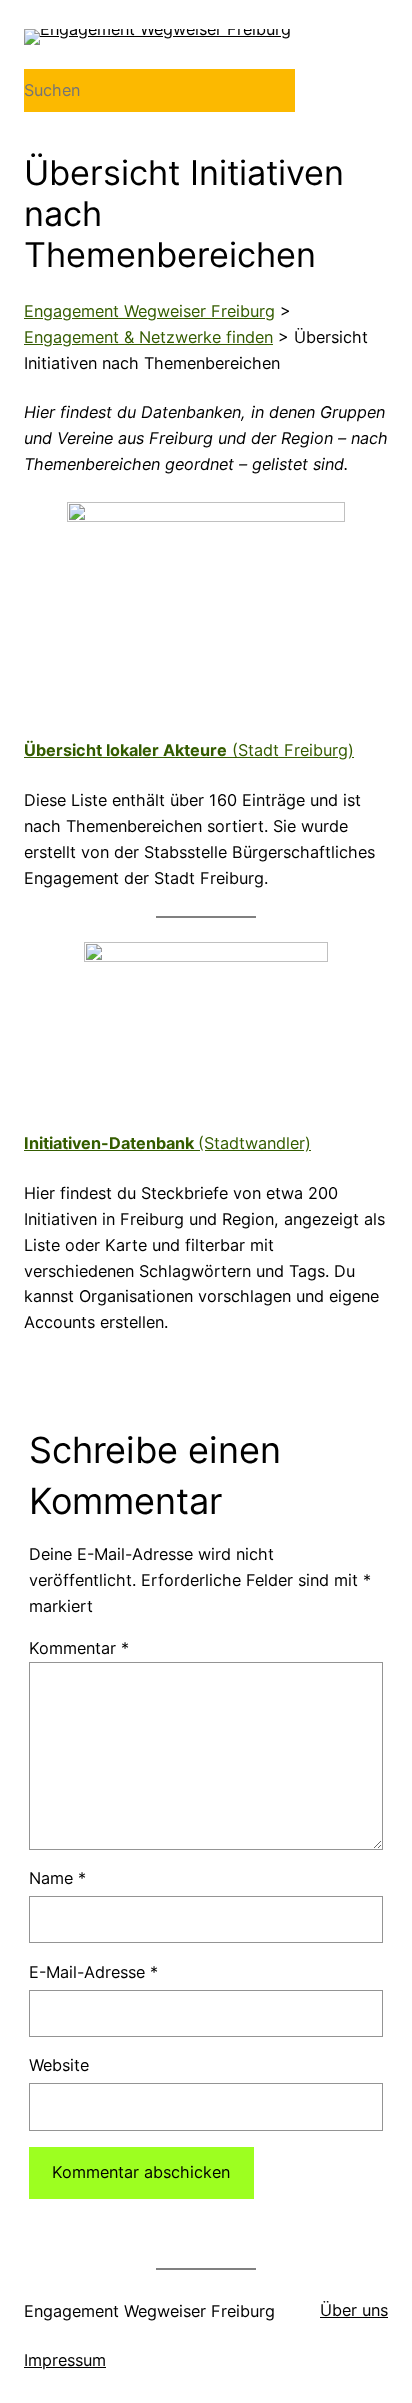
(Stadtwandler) (167, 1143)
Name (57, 1878)
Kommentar (79, 1648)
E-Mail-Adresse (93, 1972)
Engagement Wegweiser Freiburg (149, 2311)
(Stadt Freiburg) (189, 750)
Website (59, 2065)
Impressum (65, 2360)
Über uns (354, 2310)
